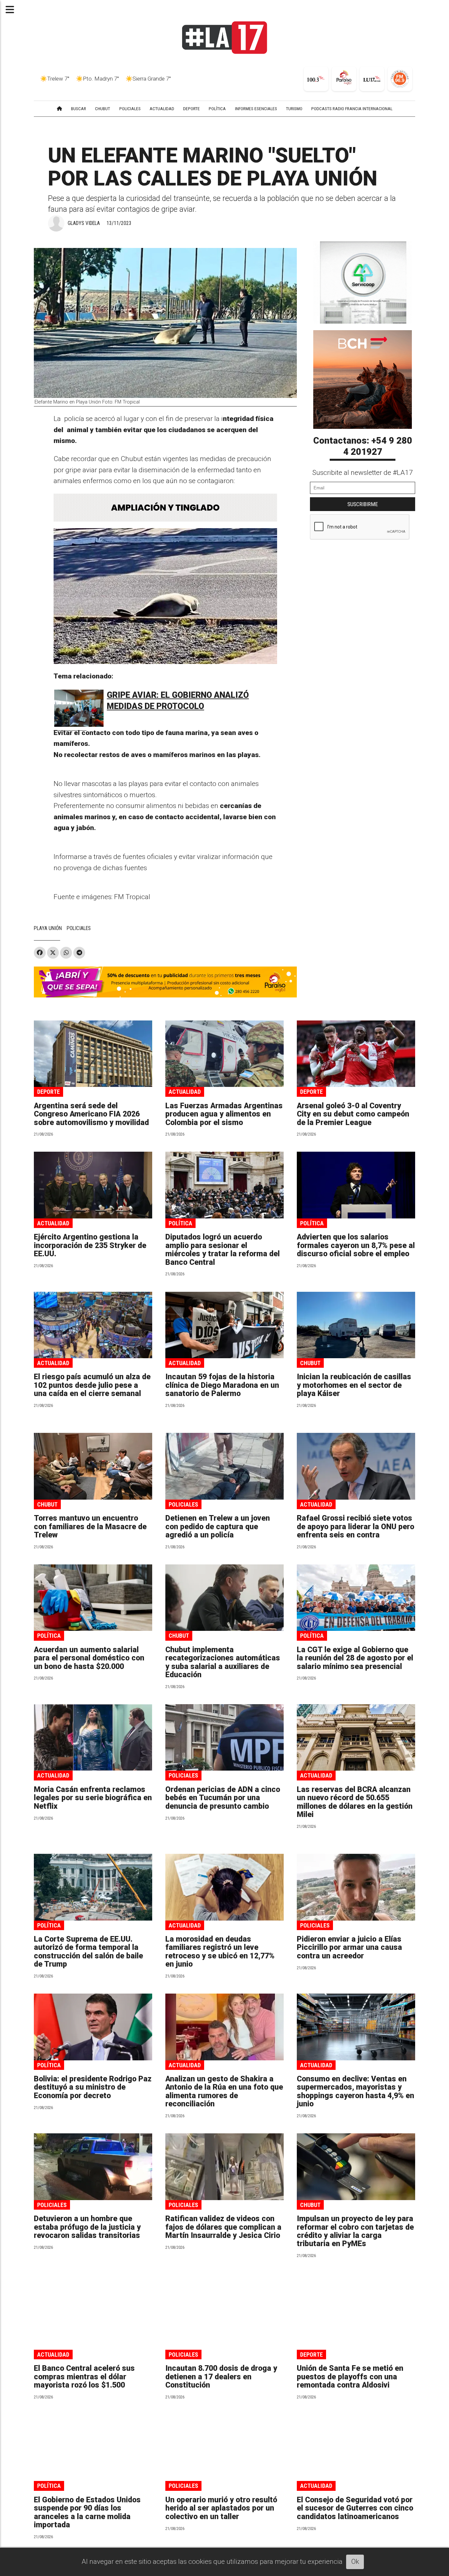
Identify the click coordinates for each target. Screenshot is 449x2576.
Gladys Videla (84, 223)
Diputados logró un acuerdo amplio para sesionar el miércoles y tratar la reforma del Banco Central (223, 1250)
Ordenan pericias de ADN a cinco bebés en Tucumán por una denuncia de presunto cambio (223, 1798)
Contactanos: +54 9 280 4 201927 (363, 446)
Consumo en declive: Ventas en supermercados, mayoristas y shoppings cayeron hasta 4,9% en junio (355, 2091)
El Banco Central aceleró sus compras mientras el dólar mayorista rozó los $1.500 (84, 2377)
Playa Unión (48, 928)
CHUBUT (103, 109)
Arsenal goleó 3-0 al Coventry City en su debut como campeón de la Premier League (353, 1114)
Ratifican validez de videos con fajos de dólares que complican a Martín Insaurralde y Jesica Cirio (223, 2227)
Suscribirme (363, 504)
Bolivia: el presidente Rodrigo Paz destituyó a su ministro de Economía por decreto (93, 2087)
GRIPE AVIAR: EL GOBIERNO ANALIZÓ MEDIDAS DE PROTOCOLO (178, 701)
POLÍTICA (217, 109)
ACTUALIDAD (162, 109)
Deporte (48, 1092)
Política (180, 1223)
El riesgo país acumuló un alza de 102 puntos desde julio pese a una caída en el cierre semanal (92, 1385)
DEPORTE (191, 109)
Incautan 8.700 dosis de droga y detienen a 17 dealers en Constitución (221, 2377)
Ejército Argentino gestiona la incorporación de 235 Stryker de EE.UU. (90, 1245)
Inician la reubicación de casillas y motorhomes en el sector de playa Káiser (354, 1385)
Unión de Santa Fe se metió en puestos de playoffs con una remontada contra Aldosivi (350, 2377)
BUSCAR (79, 109)
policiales (79, 928)
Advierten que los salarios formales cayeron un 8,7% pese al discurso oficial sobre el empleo (356, 1245)
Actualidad (185, 1092)
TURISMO (294, 109)
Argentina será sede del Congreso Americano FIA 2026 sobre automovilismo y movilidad (91, 1114)
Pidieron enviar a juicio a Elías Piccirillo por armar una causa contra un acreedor (349, 1948)
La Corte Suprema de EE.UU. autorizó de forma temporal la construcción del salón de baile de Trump (88, 1952)
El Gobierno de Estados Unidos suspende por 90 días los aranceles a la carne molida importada (87, 2512)
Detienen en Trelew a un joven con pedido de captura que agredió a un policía (218, 1527)
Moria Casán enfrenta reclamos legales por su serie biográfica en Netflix (93, 1798)
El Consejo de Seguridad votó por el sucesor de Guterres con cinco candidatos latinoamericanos (355, 2508)
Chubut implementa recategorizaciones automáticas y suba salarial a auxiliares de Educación (223, 1662)
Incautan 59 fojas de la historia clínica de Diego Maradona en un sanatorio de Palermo (222, 1385)
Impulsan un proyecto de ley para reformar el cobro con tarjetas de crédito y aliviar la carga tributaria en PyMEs (355, 2231)
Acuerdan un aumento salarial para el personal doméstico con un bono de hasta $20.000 (89, 1658)
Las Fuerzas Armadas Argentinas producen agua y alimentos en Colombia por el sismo (224, 1114)
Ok (355, 2562)
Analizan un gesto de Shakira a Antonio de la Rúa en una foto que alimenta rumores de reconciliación (224, 2091)
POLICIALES (130, 109)
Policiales (183, 1504)
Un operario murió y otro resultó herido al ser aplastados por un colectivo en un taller (221, 2508)
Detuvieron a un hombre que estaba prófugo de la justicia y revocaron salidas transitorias (87, 2227)
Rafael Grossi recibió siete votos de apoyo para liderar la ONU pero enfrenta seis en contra (355, 1527)
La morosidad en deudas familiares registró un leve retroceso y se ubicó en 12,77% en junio (220, 1952)
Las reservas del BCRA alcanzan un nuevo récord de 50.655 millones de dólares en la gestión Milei (355, 1802)
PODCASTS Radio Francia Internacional (352, 109)
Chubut (310, 1363)
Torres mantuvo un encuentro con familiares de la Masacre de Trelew (90, 1527)
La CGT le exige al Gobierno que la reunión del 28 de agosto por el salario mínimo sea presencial (355, 1658)
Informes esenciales (256, 109)
